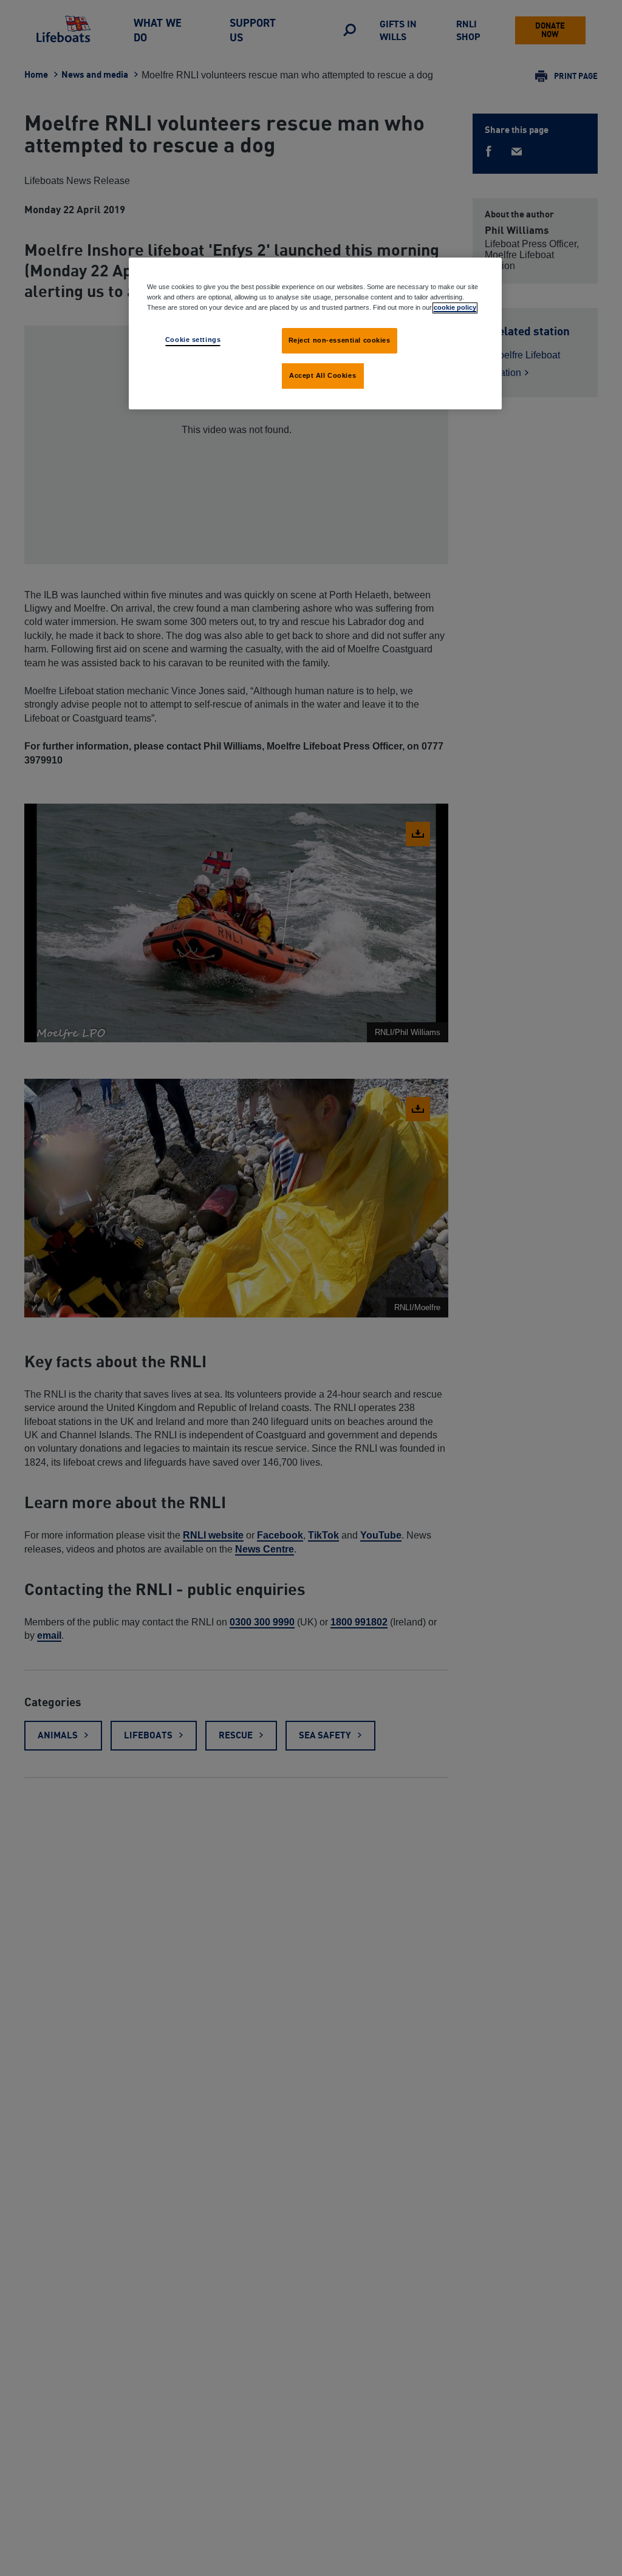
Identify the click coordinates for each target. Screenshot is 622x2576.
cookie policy (455, 307)
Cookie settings (193, 340)
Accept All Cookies (323, 375)
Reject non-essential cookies (340, 340)
